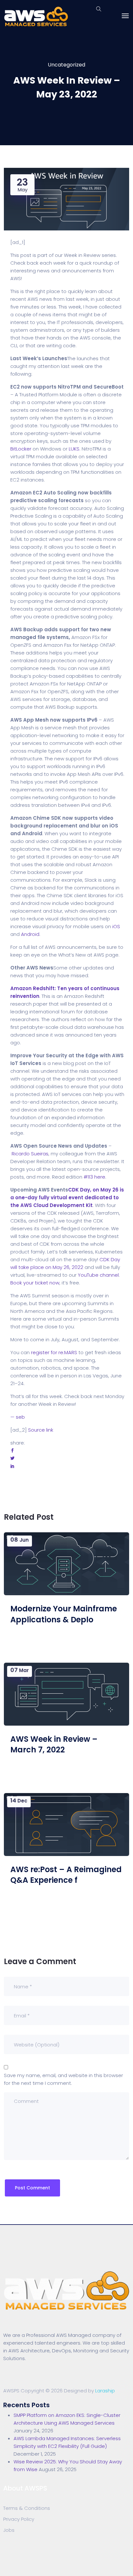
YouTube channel (98, 1275)
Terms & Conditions (27, 2508)
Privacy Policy (19, 2519)
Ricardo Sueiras (30, 1154)
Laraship (105, 2391)
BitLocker (21, 449)
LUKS (74, 449)
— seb (18, 1417)
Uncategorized (66, 65)
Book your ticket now (35, 1283)
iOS (116, 926)
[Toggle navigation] (125, 16)
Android (30, 934)
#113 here (94, 1177)
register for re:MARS (54, 1352)
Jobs (9, 2530)
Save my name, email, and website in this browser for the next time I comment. (63, 2079)
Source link (41, 1430)
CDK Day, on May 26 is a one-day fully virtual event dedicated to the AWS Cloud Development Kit (67, 1197)
